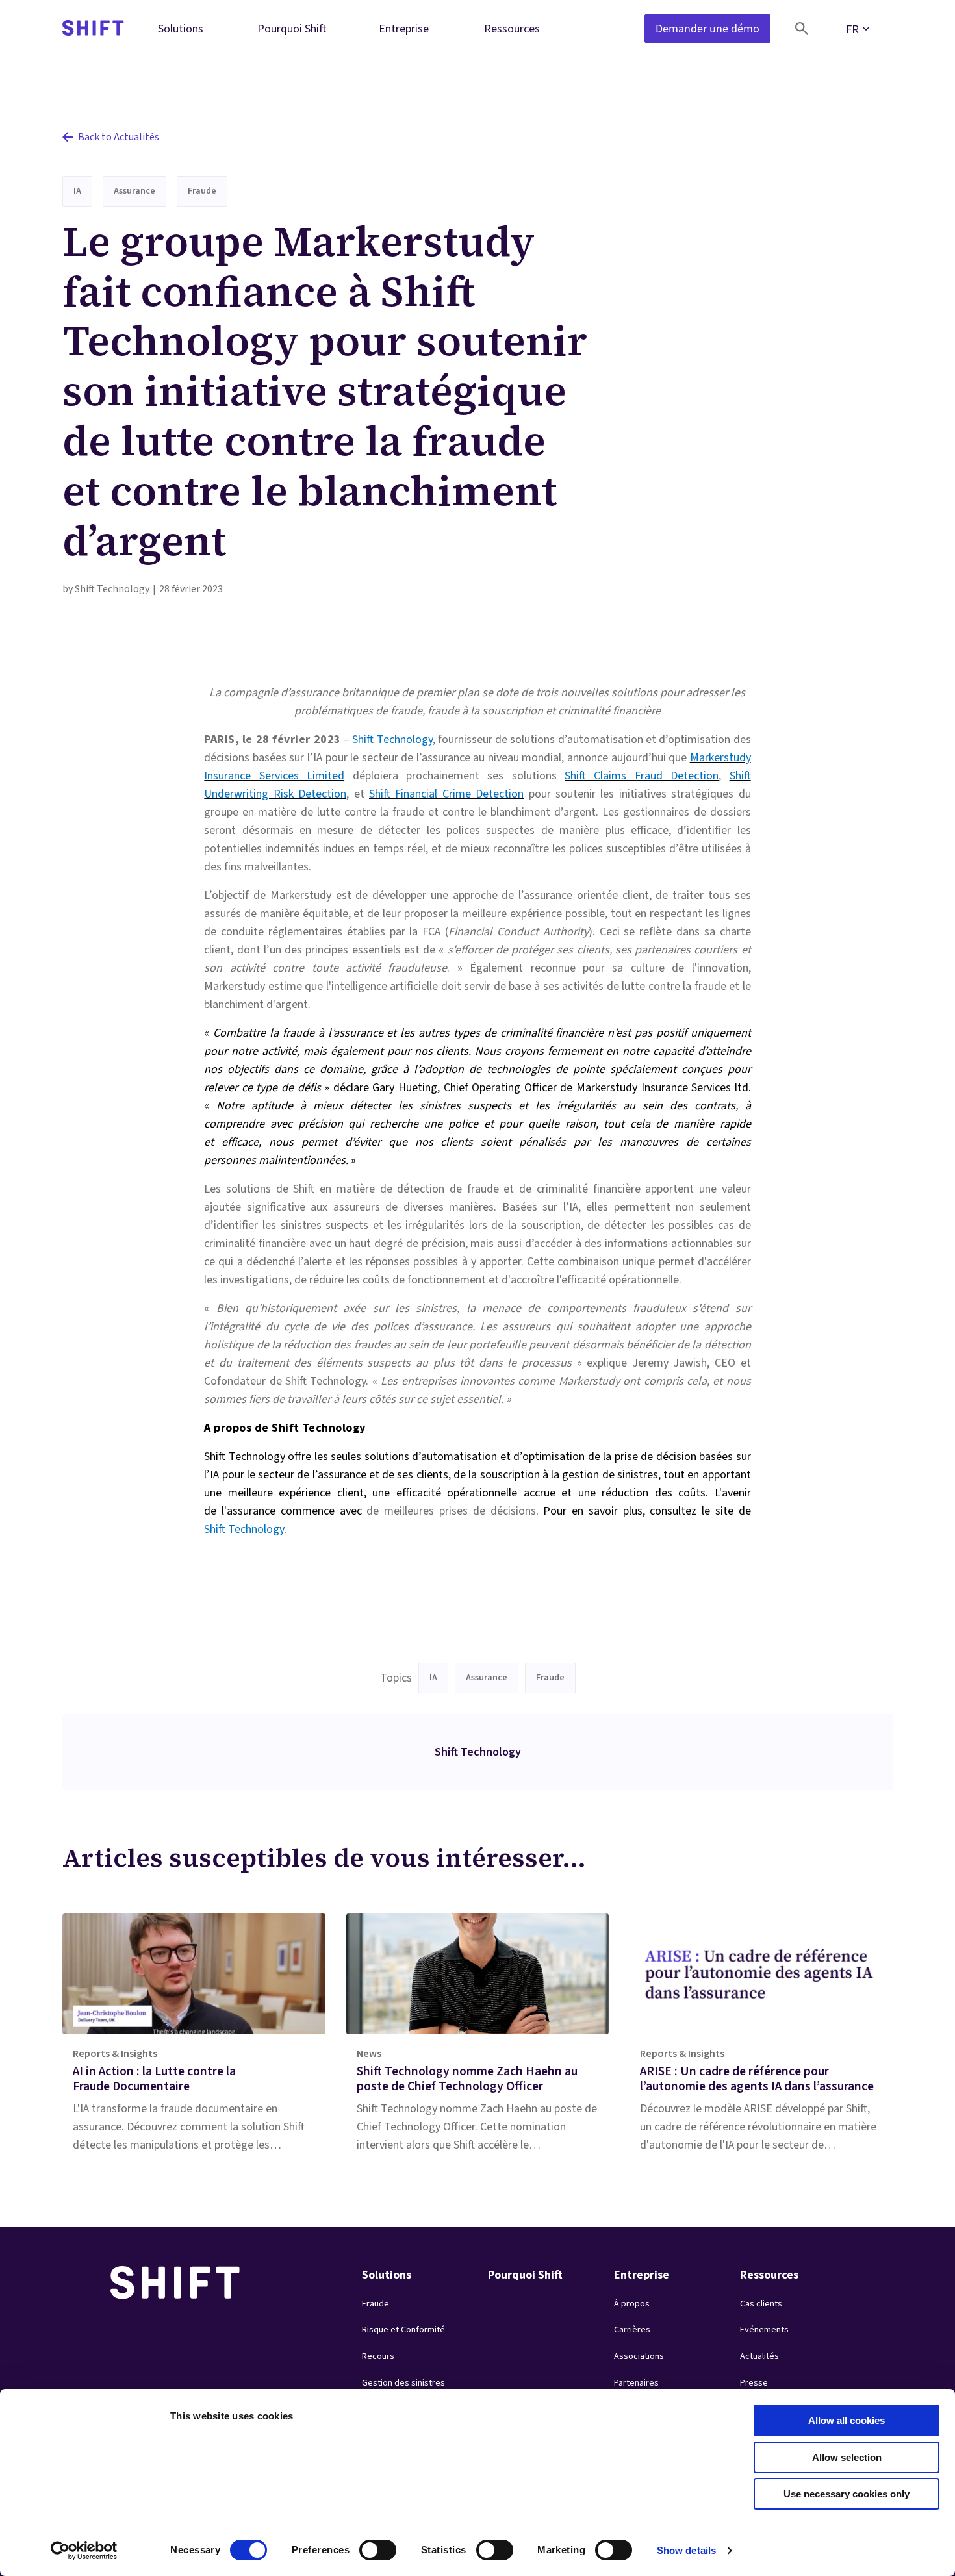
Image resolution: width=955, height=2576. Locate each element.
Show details (686, 2550)
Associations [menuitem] (639, 2356)
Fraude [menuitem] (376, 2304)
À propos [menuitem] (632, 2304)
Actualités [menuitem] (759, 2356)
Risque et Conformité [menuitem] (403, 2330)
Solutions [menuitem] (181, 28)
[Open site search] (802, 29)
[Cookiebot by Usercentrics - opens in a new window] (84, 2551)
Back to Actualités (119, 137)
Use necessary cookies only (847, 2494)
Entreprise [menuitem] (404, 28)
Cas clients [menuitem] (761, 2304)
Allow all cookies (847, 2420)
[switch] (366, 2546)
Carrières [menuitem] (632, 2330)
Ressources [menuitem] (512, 28)
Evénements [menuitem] (764, 2330)
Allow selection (847, 2457)
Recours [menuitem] (378, 2356)
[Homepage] (93, 29)
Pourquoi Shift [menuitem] (292, 28)
